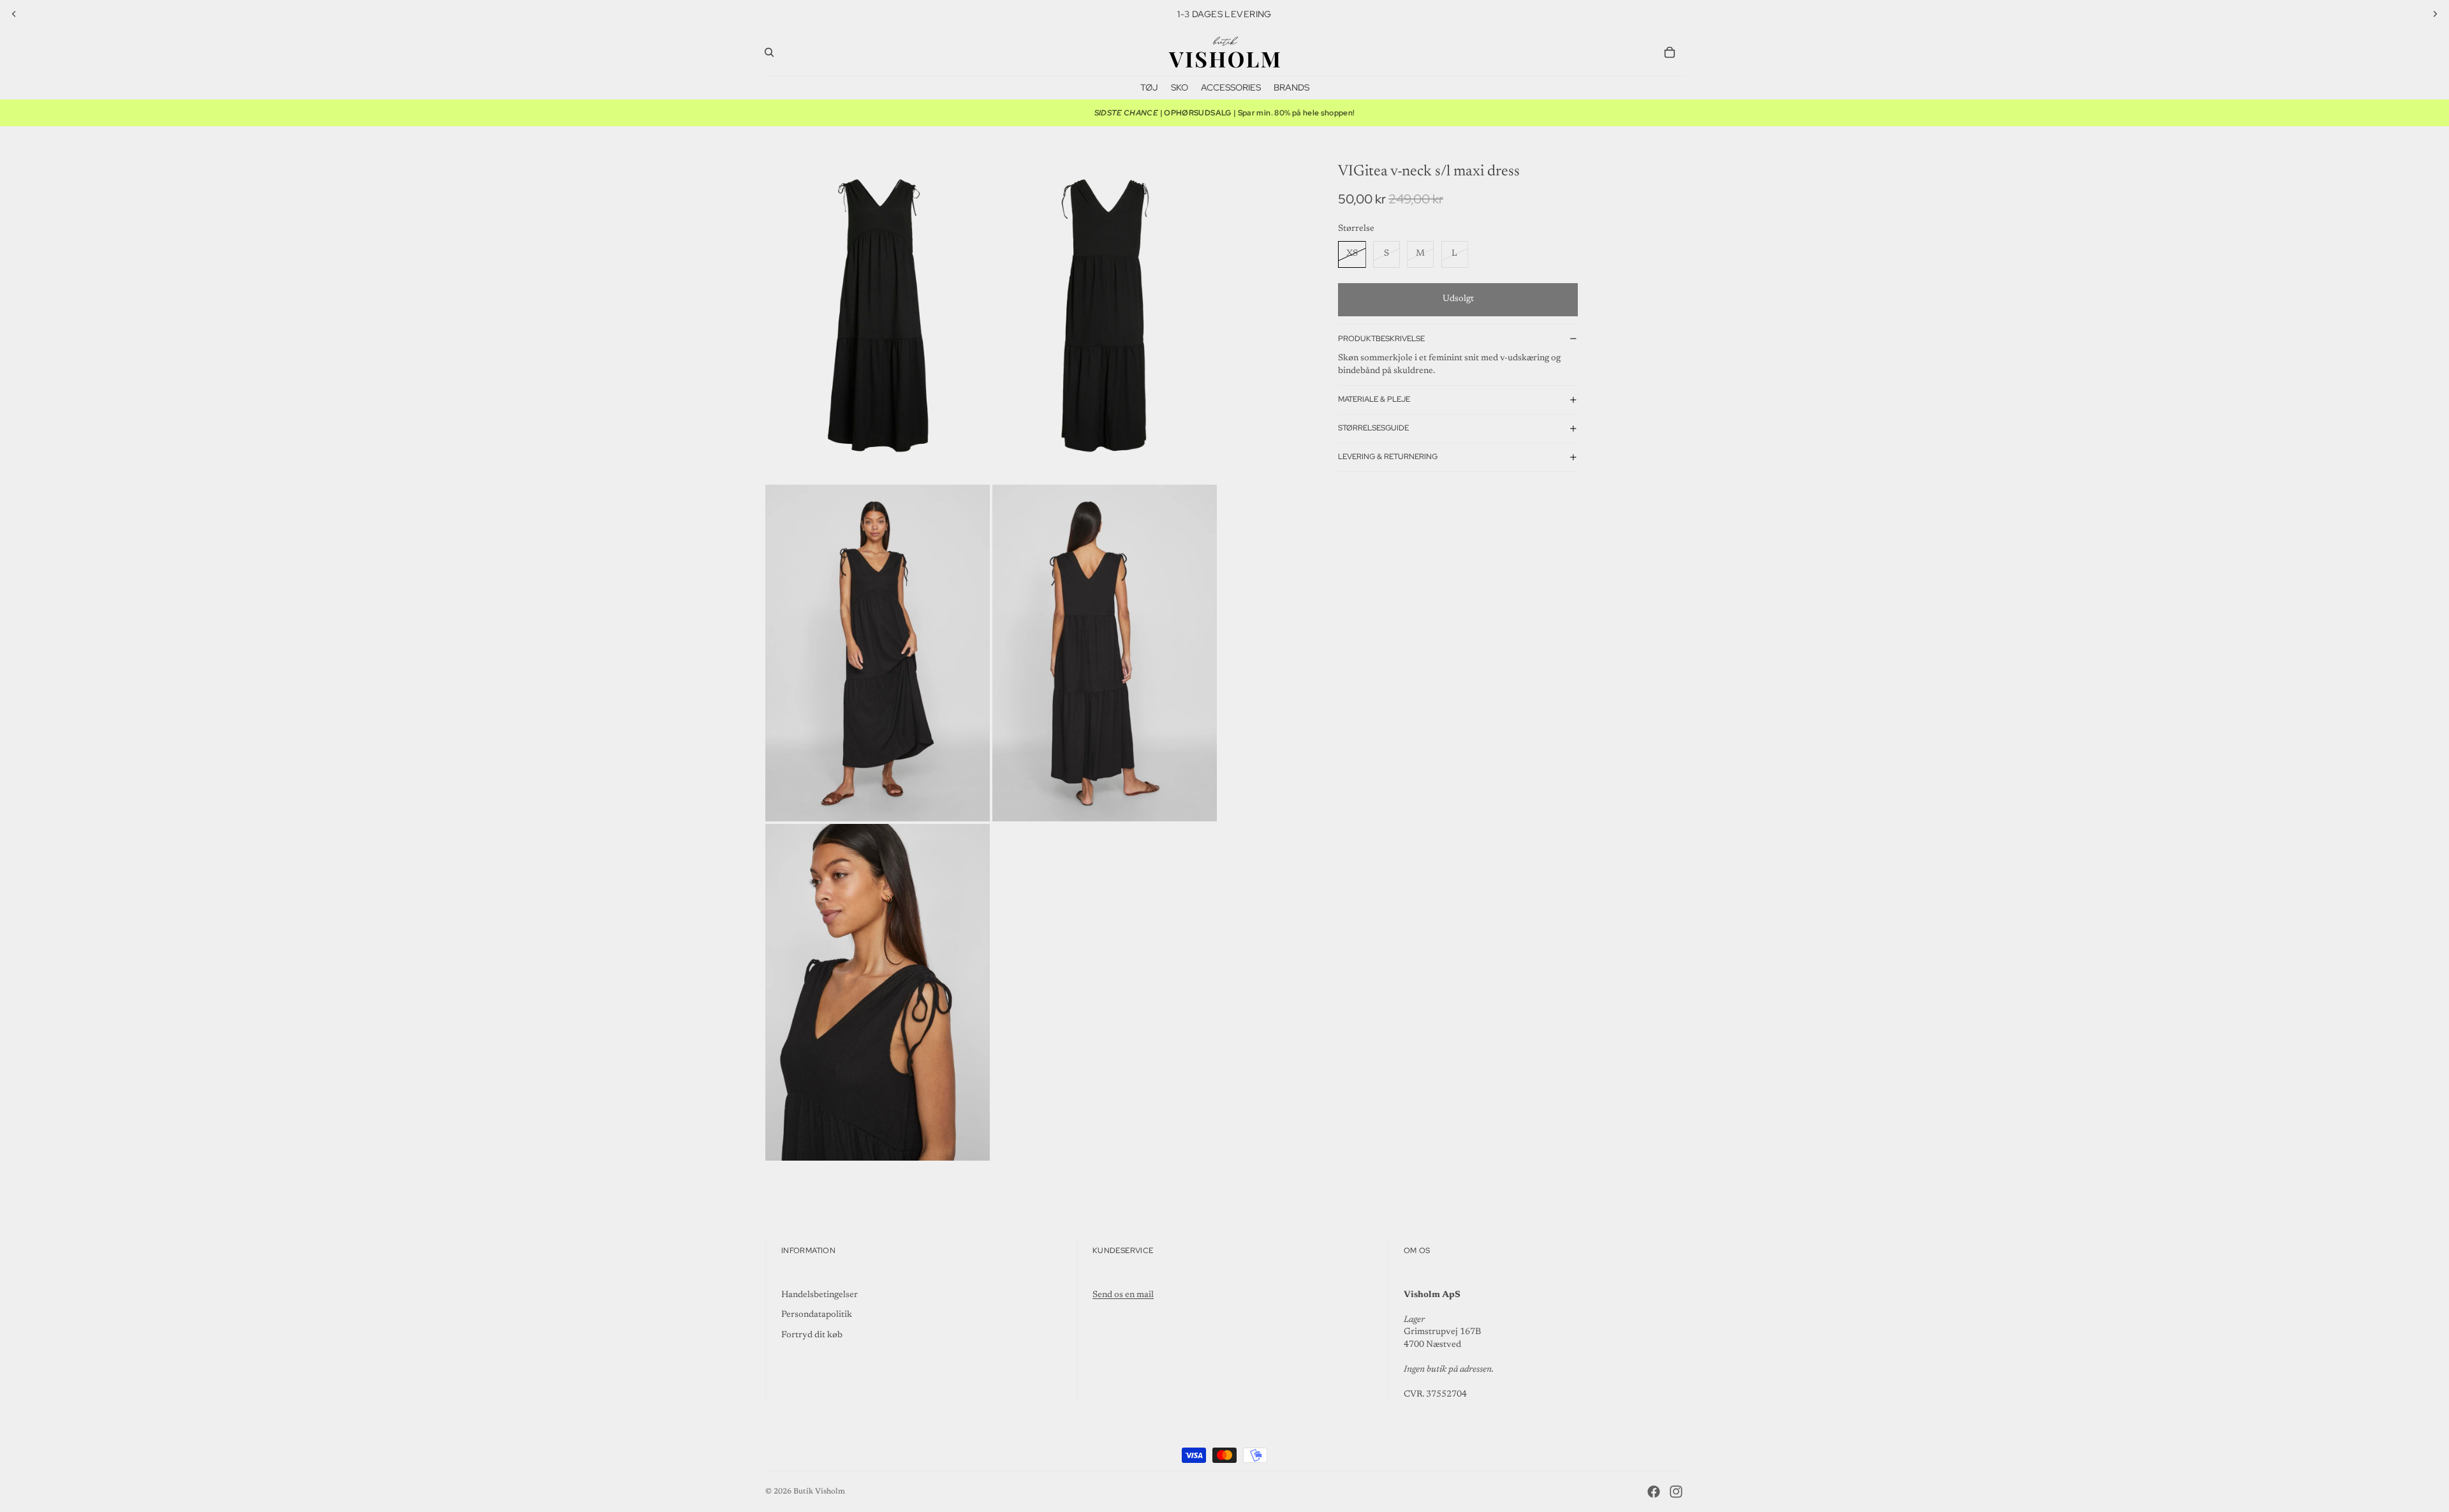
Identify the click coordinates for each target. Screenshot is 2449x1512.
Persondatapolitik (817, 1315)
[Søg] (769, 52)
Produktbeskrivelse (1381, 339)
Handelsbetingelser (820, 1295)
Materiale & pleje (1374, 399)
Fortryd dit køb (812, 1335)
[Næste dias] (2435, 14)
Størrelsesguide (1373, 428)
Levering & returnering (1388, 457)
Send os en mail (1123, 1295)
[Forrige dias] (14, 14)
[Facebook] (1654, 1492)
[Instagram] (1676, 1492)
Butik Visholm (819, 1492)
